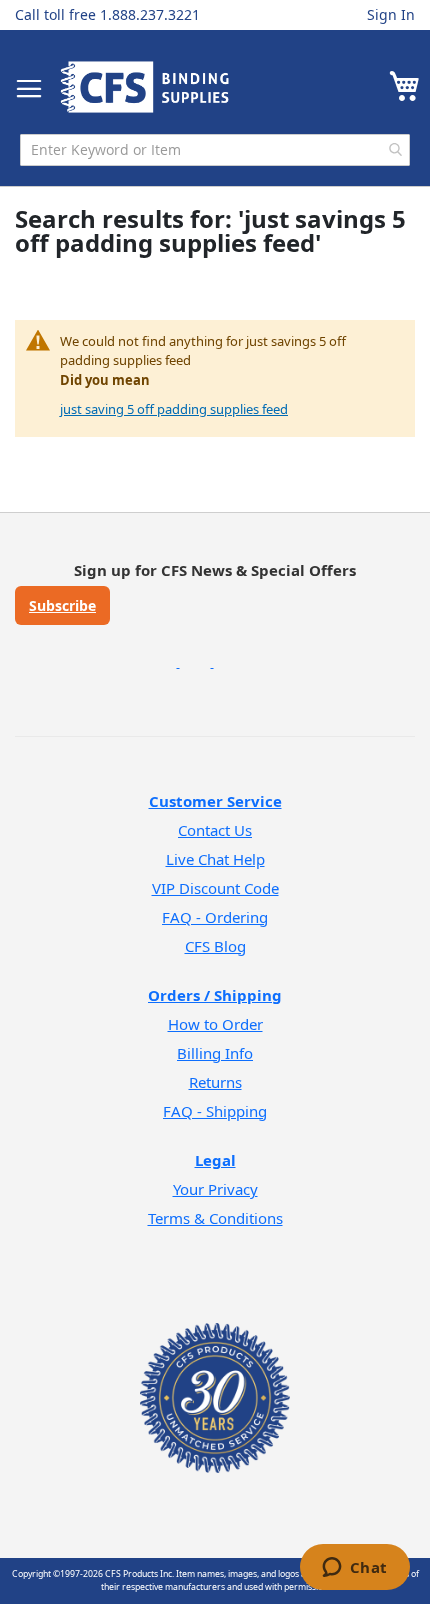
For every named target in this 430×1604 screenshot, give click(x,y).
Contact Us (215, 830)
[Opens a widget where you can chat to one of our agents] (354, 1569)
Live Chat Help (215, 859)
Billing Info (215, 1053)
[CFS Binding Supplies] (145, 87)
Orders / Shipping (215, 995)
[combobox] (215, 150)
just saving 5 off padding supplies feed (174, 409)
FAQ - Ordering (215, 917)
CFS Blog (215, 946)
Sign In (391, 14)
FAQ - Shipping (215, 1111)
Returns (215, 1082)
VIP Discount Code (215, 888)
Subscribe (62, 605)
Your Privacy (215, 1189)
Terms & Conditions (215, 1218)
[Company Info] (215, 1371)
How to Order (215, 1024)
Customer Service (215, 801)
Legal (215, 1160)
